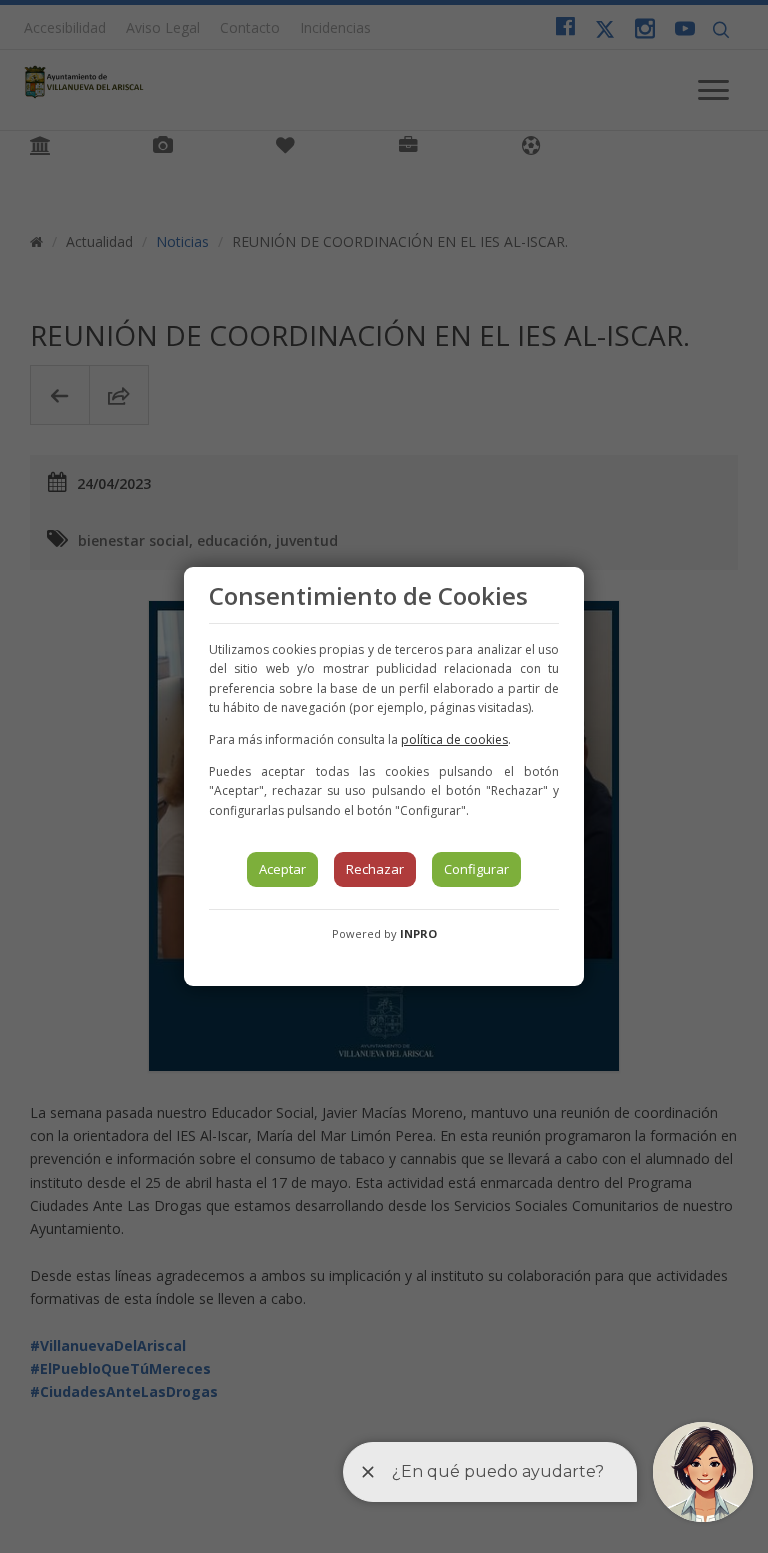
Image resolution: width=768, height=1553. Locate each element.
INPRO (418, 933)
